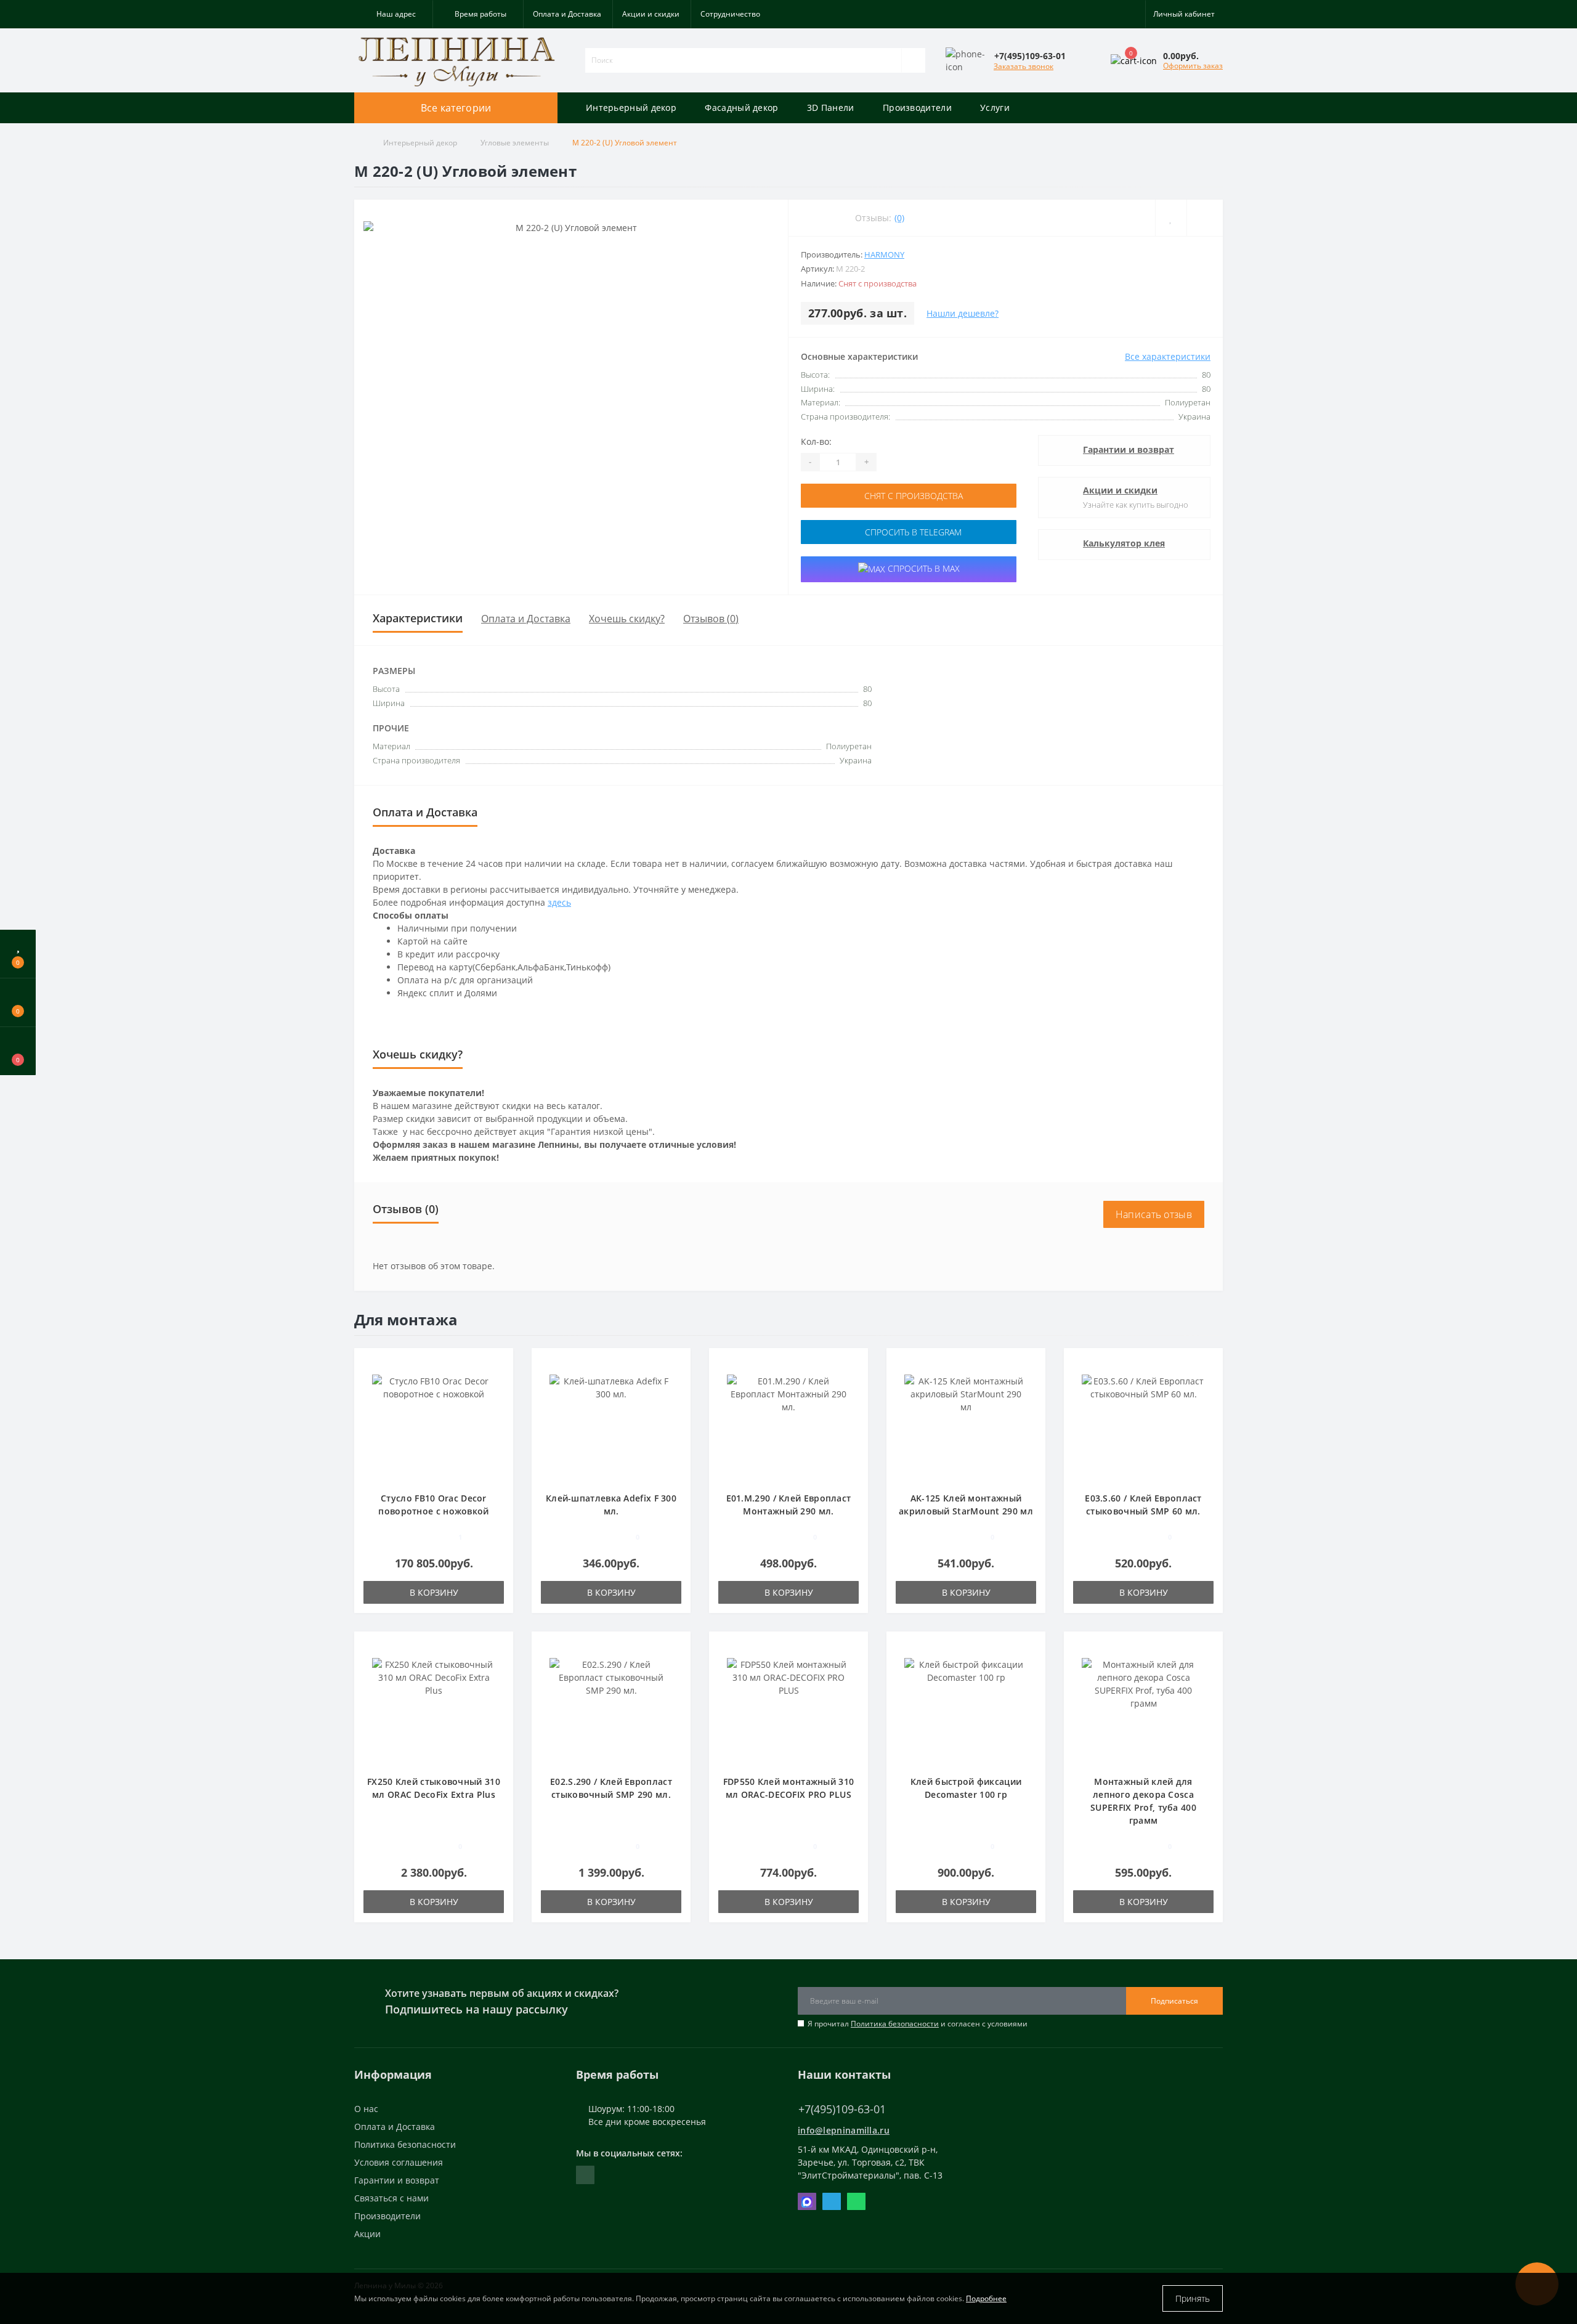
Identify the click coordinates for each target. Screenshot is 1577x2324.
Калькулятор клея (1124, 543)
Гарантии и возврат (1129, 449)
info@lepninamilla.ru (844, 2130)
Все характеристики (1168, 356)
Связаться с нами (391, 2198)
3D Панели (831, 108)
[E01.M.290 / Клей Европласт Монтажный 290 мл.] (788, 1426)
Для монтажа (406, 1319)
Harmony (884, 254)
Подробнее (986, 2298)
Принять (1193, 2298)
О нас (366, 2109)
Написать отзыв (1154, 1214)
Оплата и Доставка (567, 14)
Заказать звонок (1024, 66)
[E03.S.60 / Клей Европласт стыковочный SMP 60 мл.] (1143, 1426)
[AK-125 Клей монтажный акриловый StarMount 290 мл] (966, 1426)
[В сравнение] (499, 1382)
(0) (899, 218)
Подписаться (1174, 2001)
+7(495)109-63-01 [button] (842, 2109)
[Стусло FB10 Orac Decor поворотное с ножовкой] (434, 1426)
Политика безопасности (895, 2024)
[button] (393, 14)
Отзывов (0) (711, 619)
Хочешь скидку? (627, 619)
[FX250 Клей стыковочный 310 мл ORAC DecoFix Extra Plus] (434, 1709)
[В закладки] (500, 1364)
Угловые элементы (515, 143)
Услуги (995, 108)
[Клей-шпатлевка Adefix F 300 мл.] (611, 1426)
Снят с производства (912, 496)
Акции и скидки (651, 14)
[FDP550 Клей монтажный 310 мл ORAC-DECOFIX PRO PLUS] (788, 1709)
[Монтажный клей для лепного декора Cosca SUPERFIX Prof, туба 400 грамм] (1143, 1709)
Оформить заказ (1193, 66)
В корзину (434, 1592)
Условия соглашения (399, 2162)
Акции (367, 2234)
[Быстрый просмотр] (499, 1400)
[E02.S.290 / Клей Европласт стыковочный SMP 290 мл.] (611, 1709)
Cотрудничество (730, 14)
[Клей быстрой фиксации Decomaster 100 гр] (966, 1709)
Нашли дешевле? (963, 313)
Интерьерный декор (631, 108)
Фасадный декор (741, 108)
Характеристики (418, 618)
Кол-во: (816, 441)
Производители (917, 108)
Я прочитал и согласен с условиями (918, 2024)
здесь (559, 902)
